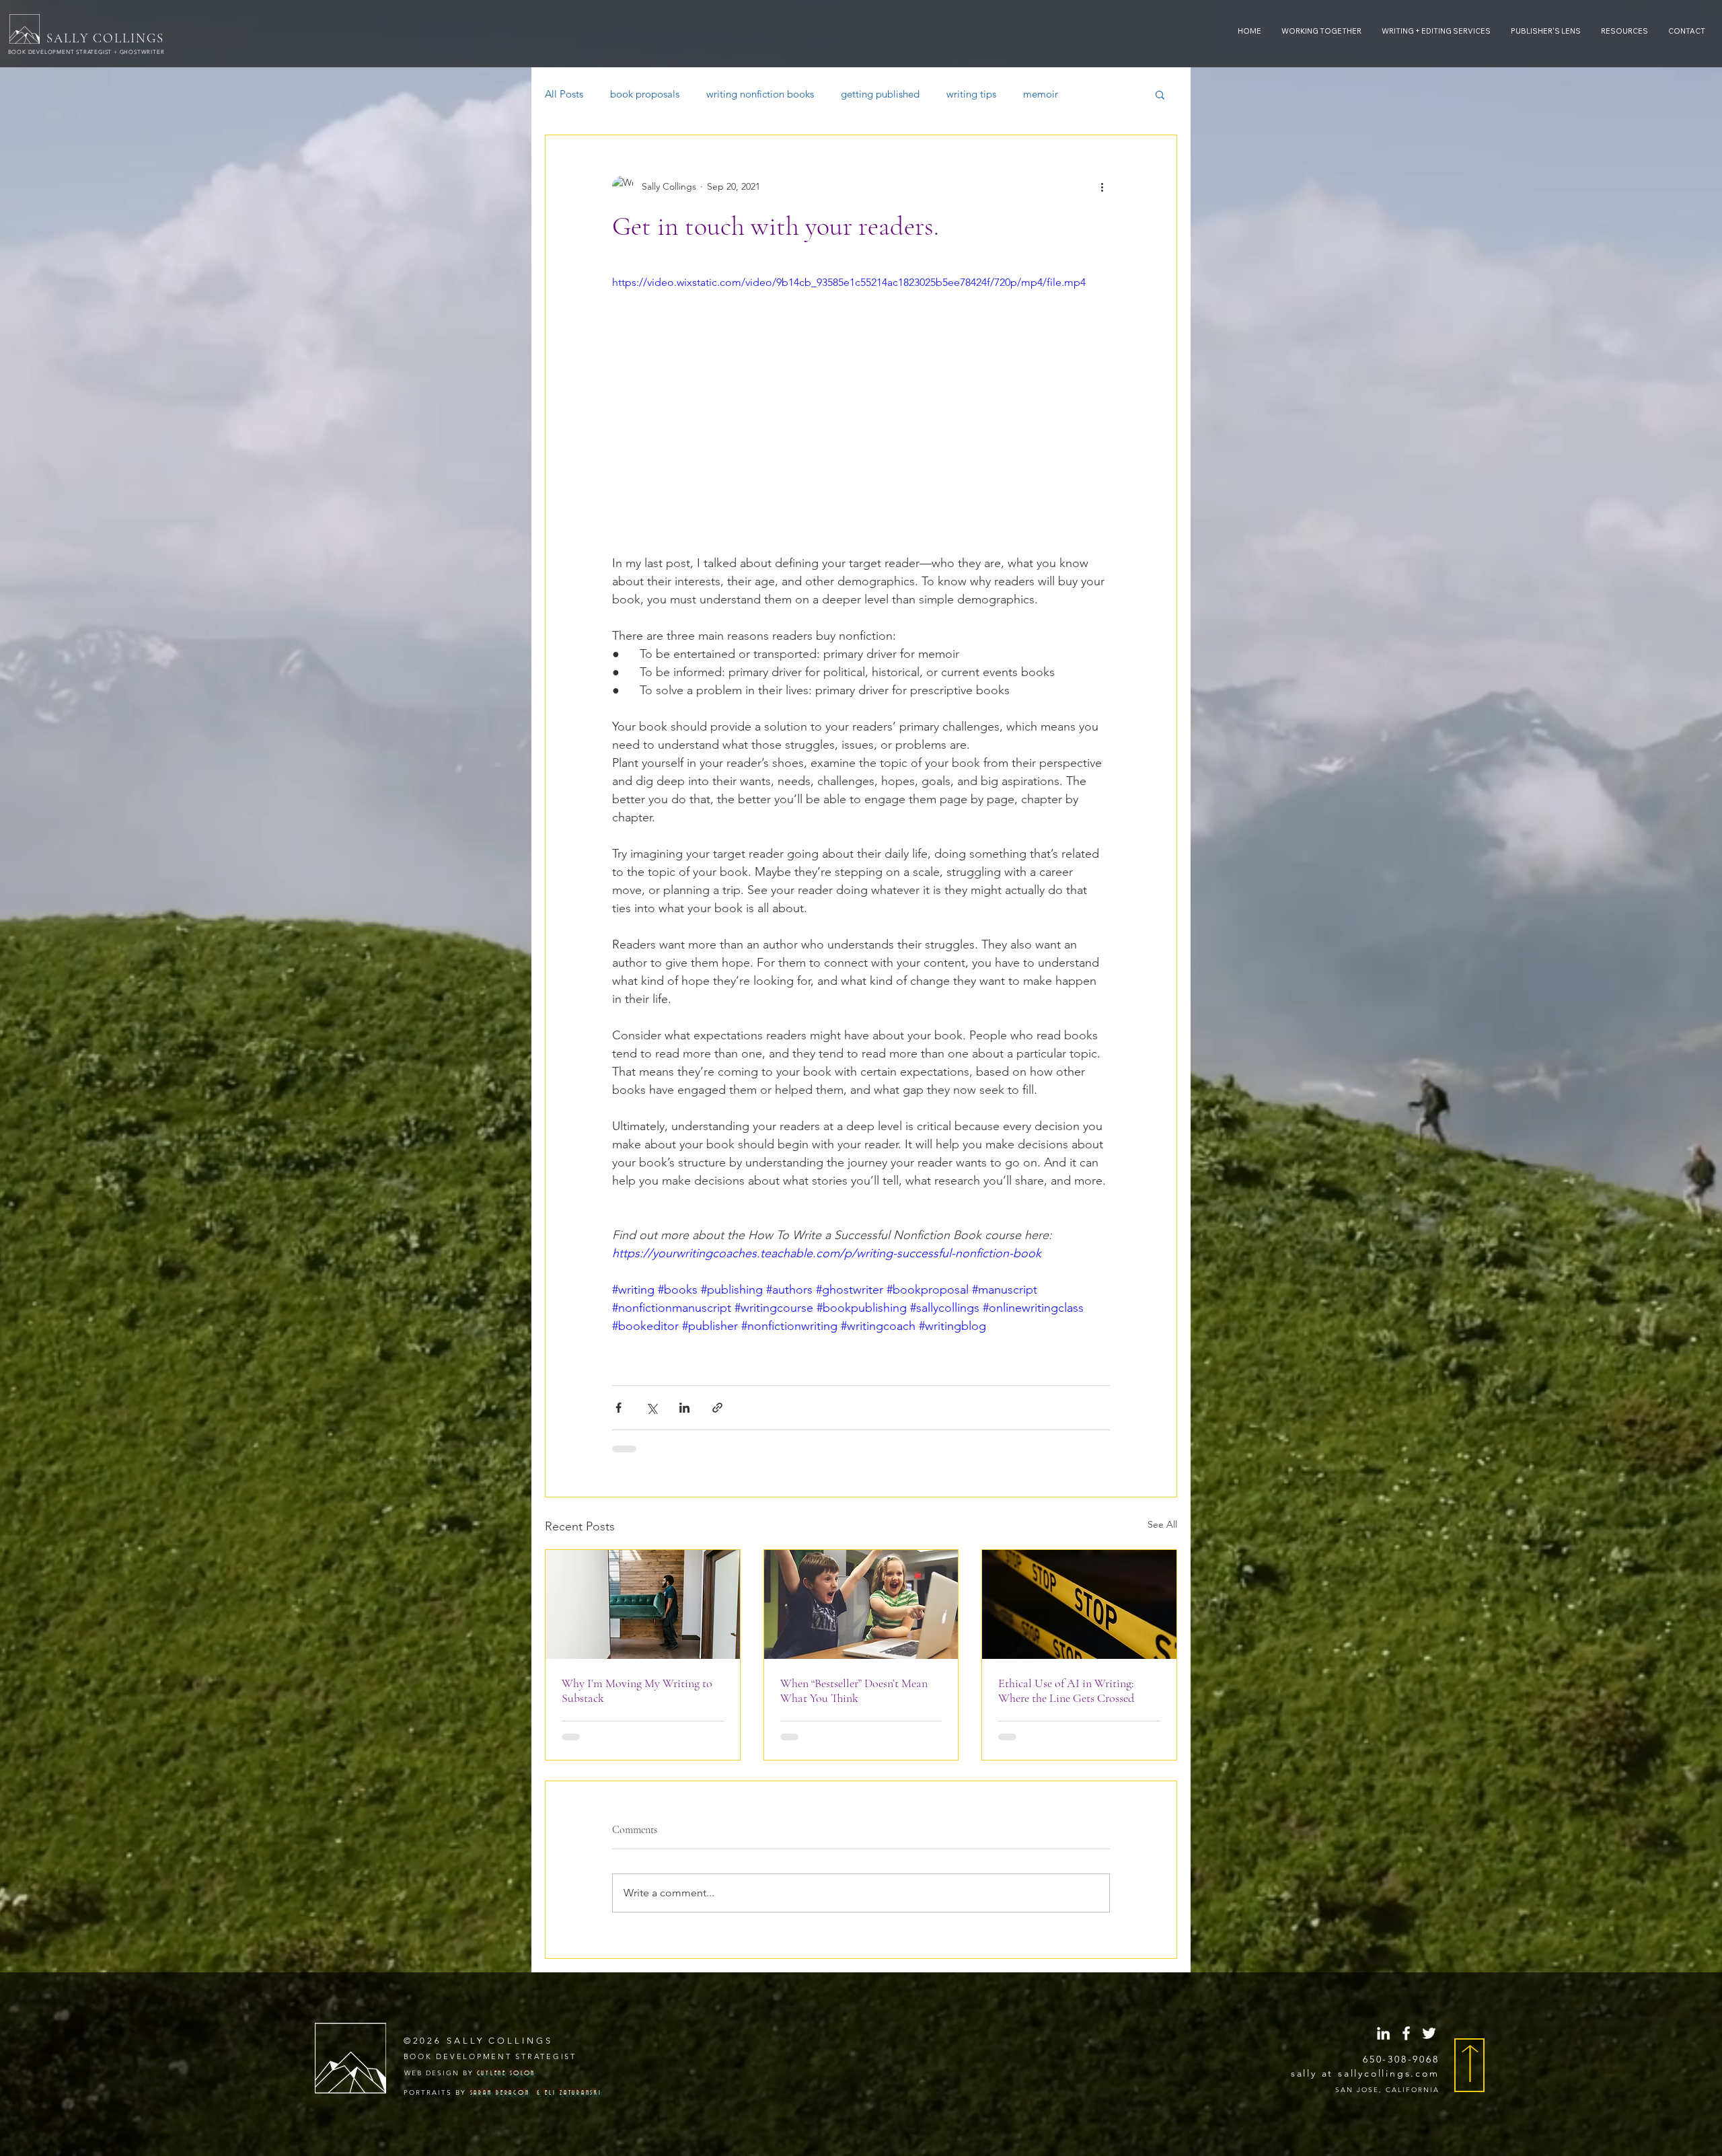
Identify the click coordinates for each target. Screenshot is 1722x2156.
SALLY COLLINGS (105, 38)
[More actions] (1102, 186)
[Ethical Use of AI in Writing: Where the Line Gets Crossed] (1079, 1604)
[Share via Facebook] (619, 1408)
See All (1162, 1524)
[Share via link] (717, 1408)
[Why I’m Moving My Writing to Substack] (643, 1604)
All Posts (564, 94)
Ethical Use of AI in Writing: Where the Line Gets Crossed (1066, 1690)
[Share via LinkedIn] (684, 1408)
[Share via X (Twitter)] (651, 1408)
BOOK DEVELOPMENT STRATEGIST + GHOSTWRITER (87, 52)
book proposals (645, 94)
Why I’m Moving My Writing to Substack (637, 1690)
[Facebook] (1406, 1937)
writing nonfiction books (760, 94)
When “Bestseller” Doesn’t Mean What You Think (854, 1690)
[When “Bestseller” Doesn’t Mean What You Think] (861, 1604)
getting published (880, 94)
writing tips (971, 94)
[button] (1624, 31)
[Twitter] (1429, 1937)
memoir (1041, 94)
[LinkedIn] (1383, 1937)
